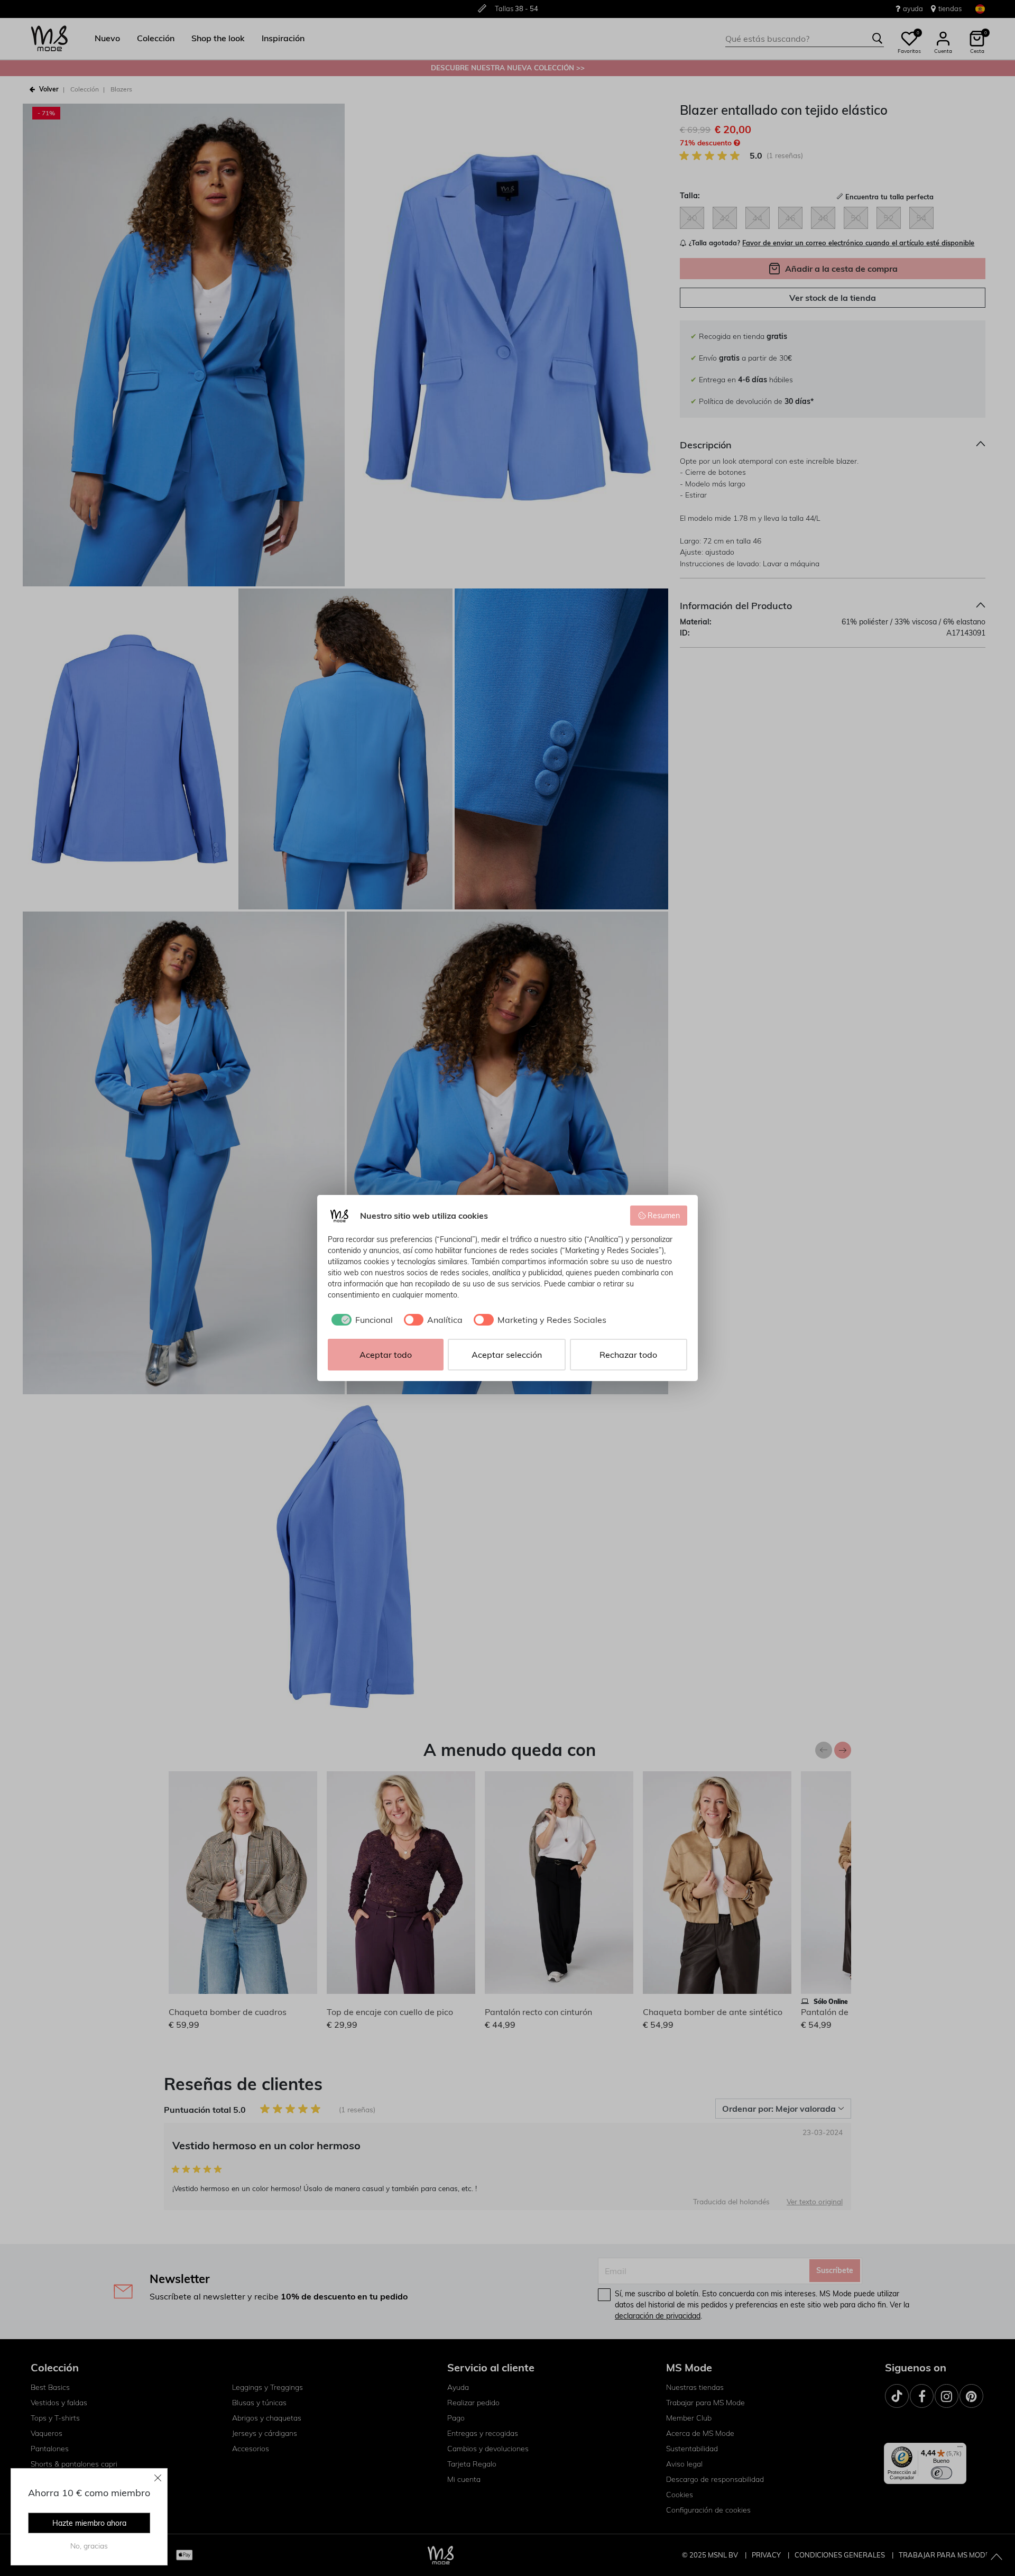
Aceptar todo (386, 1355)
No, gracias (89, 2546)
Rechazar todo (628, 1355)
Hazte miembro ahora (89, 2523)
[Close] (158, 2478)
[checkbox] (360, 1320)
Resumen (664, 1216)
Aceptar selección (507, 1355)
